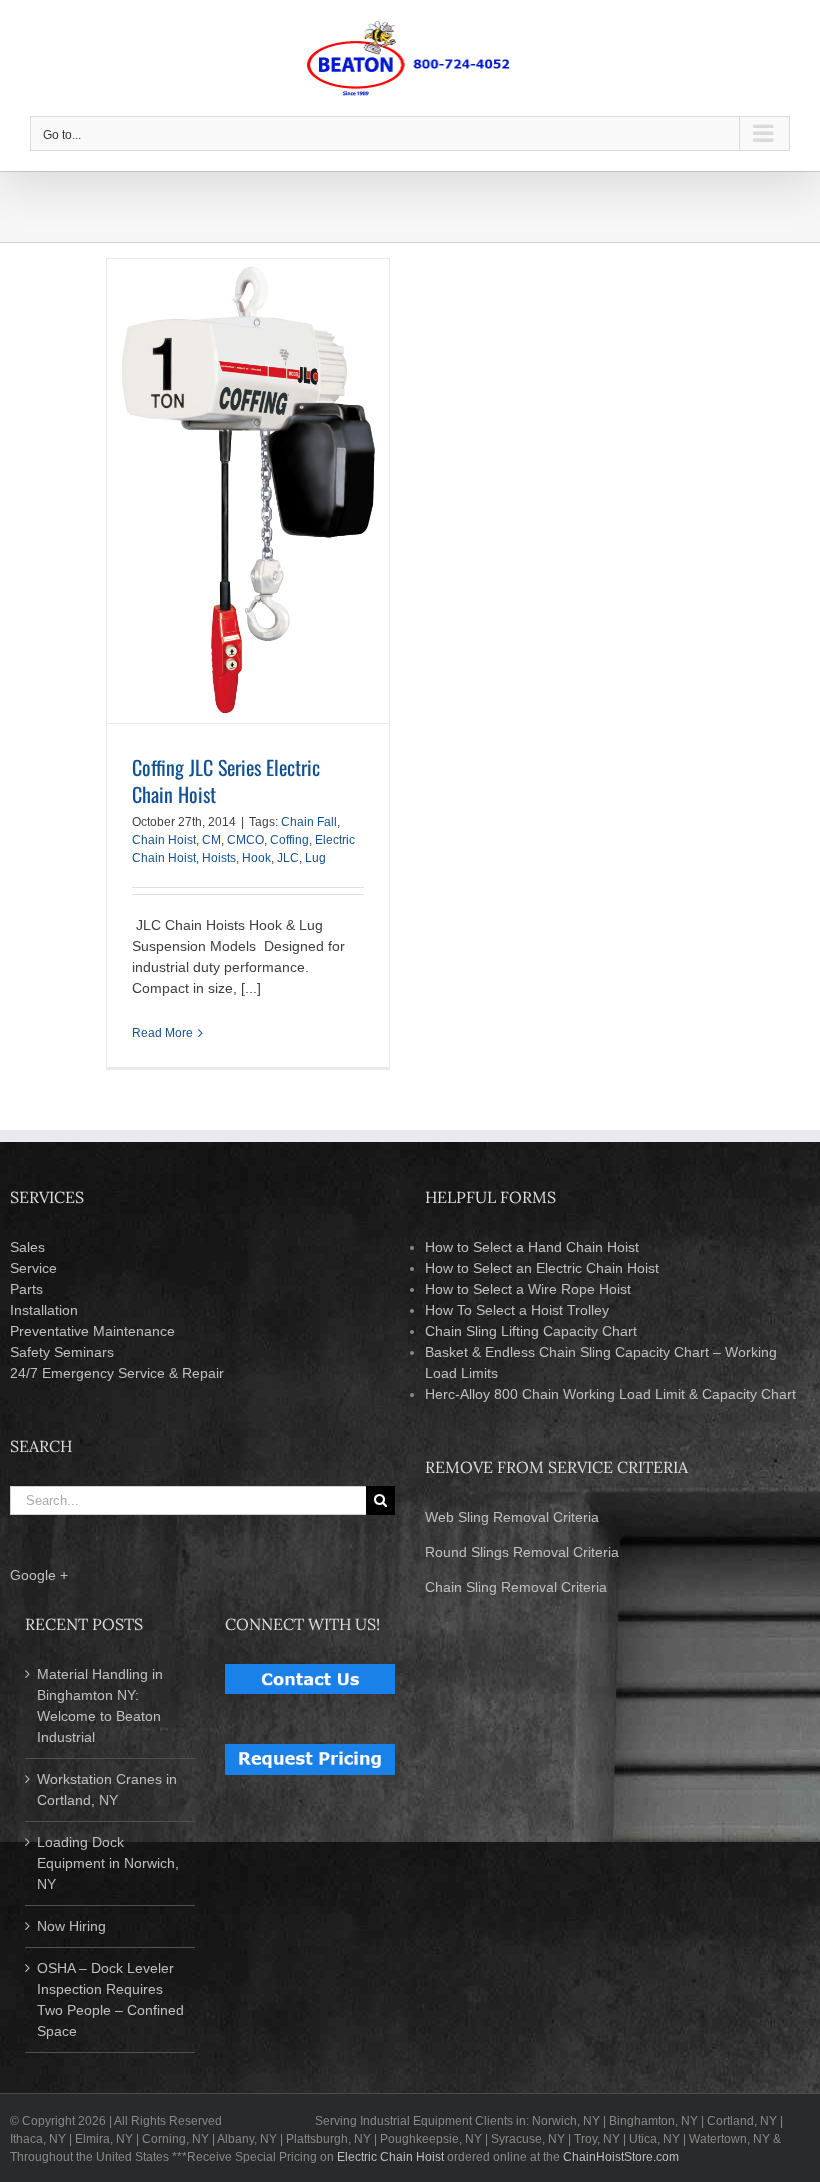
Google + (39, 1575)
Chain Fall (309, 822)
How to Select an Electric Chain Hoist (542, 1268)
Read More (162, 1033)
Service (33, 1268)
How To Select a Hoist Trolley (517, 1310)
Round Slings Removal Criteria (522, 1552)
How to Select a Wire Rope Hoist (528, 1289)
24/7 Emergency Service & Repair (117, 1373)
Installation (44, 1310)
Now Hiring (71, 1926)
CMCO (245, 840)
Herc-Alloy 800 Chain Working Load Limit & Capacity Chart (610, 1394)
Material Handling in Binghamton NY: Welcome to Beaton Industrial (100, 1705)
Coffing (289, 840)
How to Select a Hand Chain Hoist (532, 1247)
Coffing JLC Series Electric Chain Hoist (226, 780)
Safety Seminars (62, 1352)
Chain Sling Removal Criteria (516, 1587)
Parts (26, 1289)
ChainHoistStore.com (621, 2157)
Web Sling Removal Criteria (512, 1517)
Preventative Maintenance (92, 1331)
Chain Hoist (164, 840)
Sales (27, 1247)
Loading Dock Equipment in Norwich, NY (108, 1863)
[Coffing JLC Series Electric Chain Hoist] (248, 491)
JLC (288, 858)
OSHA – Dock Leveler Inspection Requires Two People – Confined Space (110, 1999)
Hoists (219, 858)
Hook (256, 858)
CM (211, 840)
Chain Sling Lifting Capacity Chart (531, 1331)
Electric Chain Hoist (390, 2157)
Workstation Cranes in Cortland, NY (107, 1789)
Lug (315, 858)
